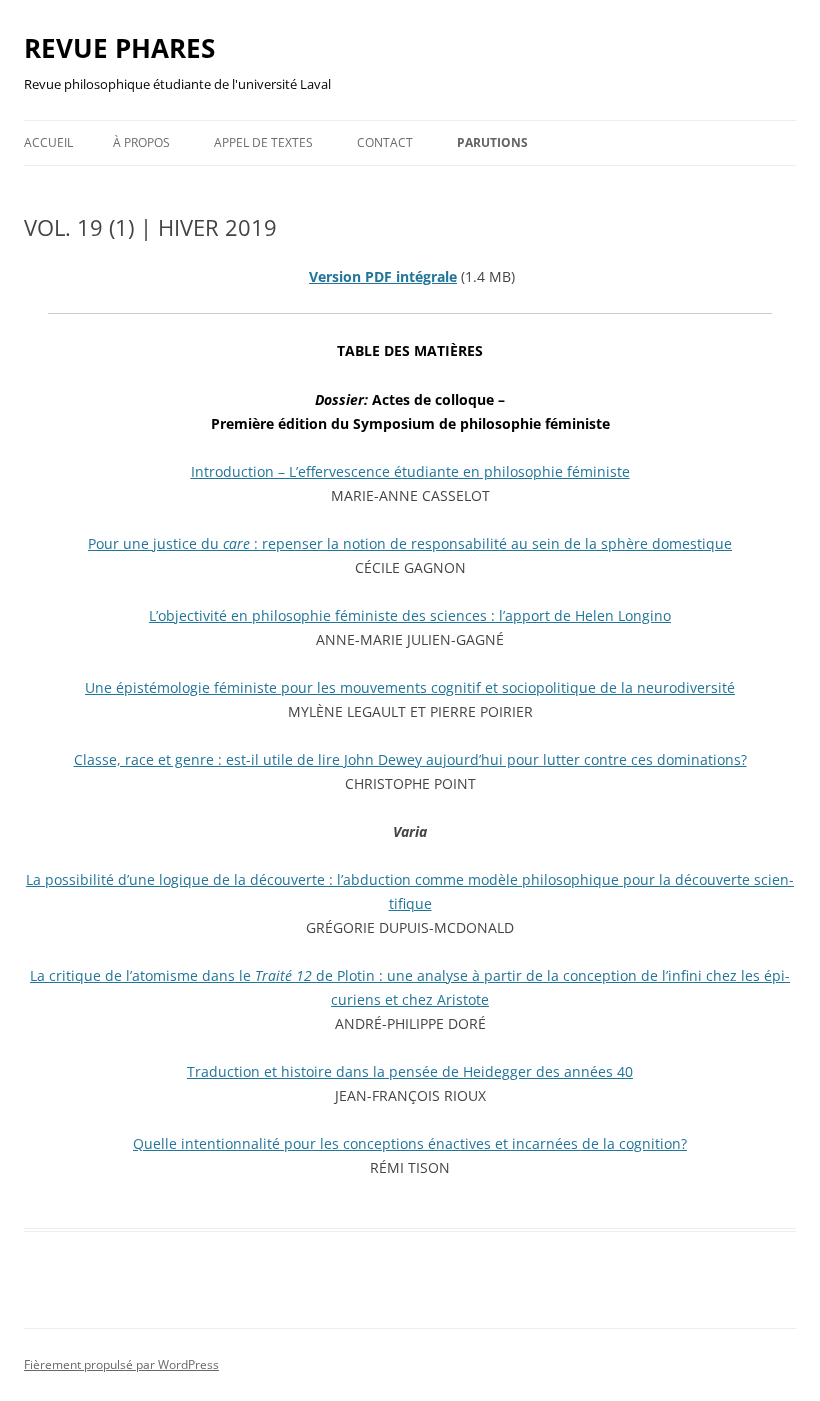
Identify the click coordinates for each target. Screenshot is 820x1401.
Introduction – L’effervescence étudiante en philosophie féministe (410, 471)
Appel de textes (263, 142)
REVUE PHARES (119, 48)
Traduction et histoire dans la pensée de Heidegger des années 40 (410, 1071)
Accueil (48, 142)
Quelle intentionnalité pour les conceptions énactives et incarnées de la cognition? (410, 1143)
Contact (385, 142)
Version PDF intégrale (383, 276)
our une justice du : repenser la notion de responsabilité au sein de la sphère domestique (414, 543)
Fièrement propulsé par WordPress (121, 1364)
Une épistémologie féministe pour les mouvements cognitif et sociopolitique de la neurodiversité (410, 687)
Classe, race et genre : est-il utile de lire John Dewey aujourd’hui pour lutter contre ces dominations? (410, 759)
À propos (141, 142)
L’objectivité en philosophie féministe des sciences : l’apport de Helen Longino (410, 615)
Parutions (492, 142)
